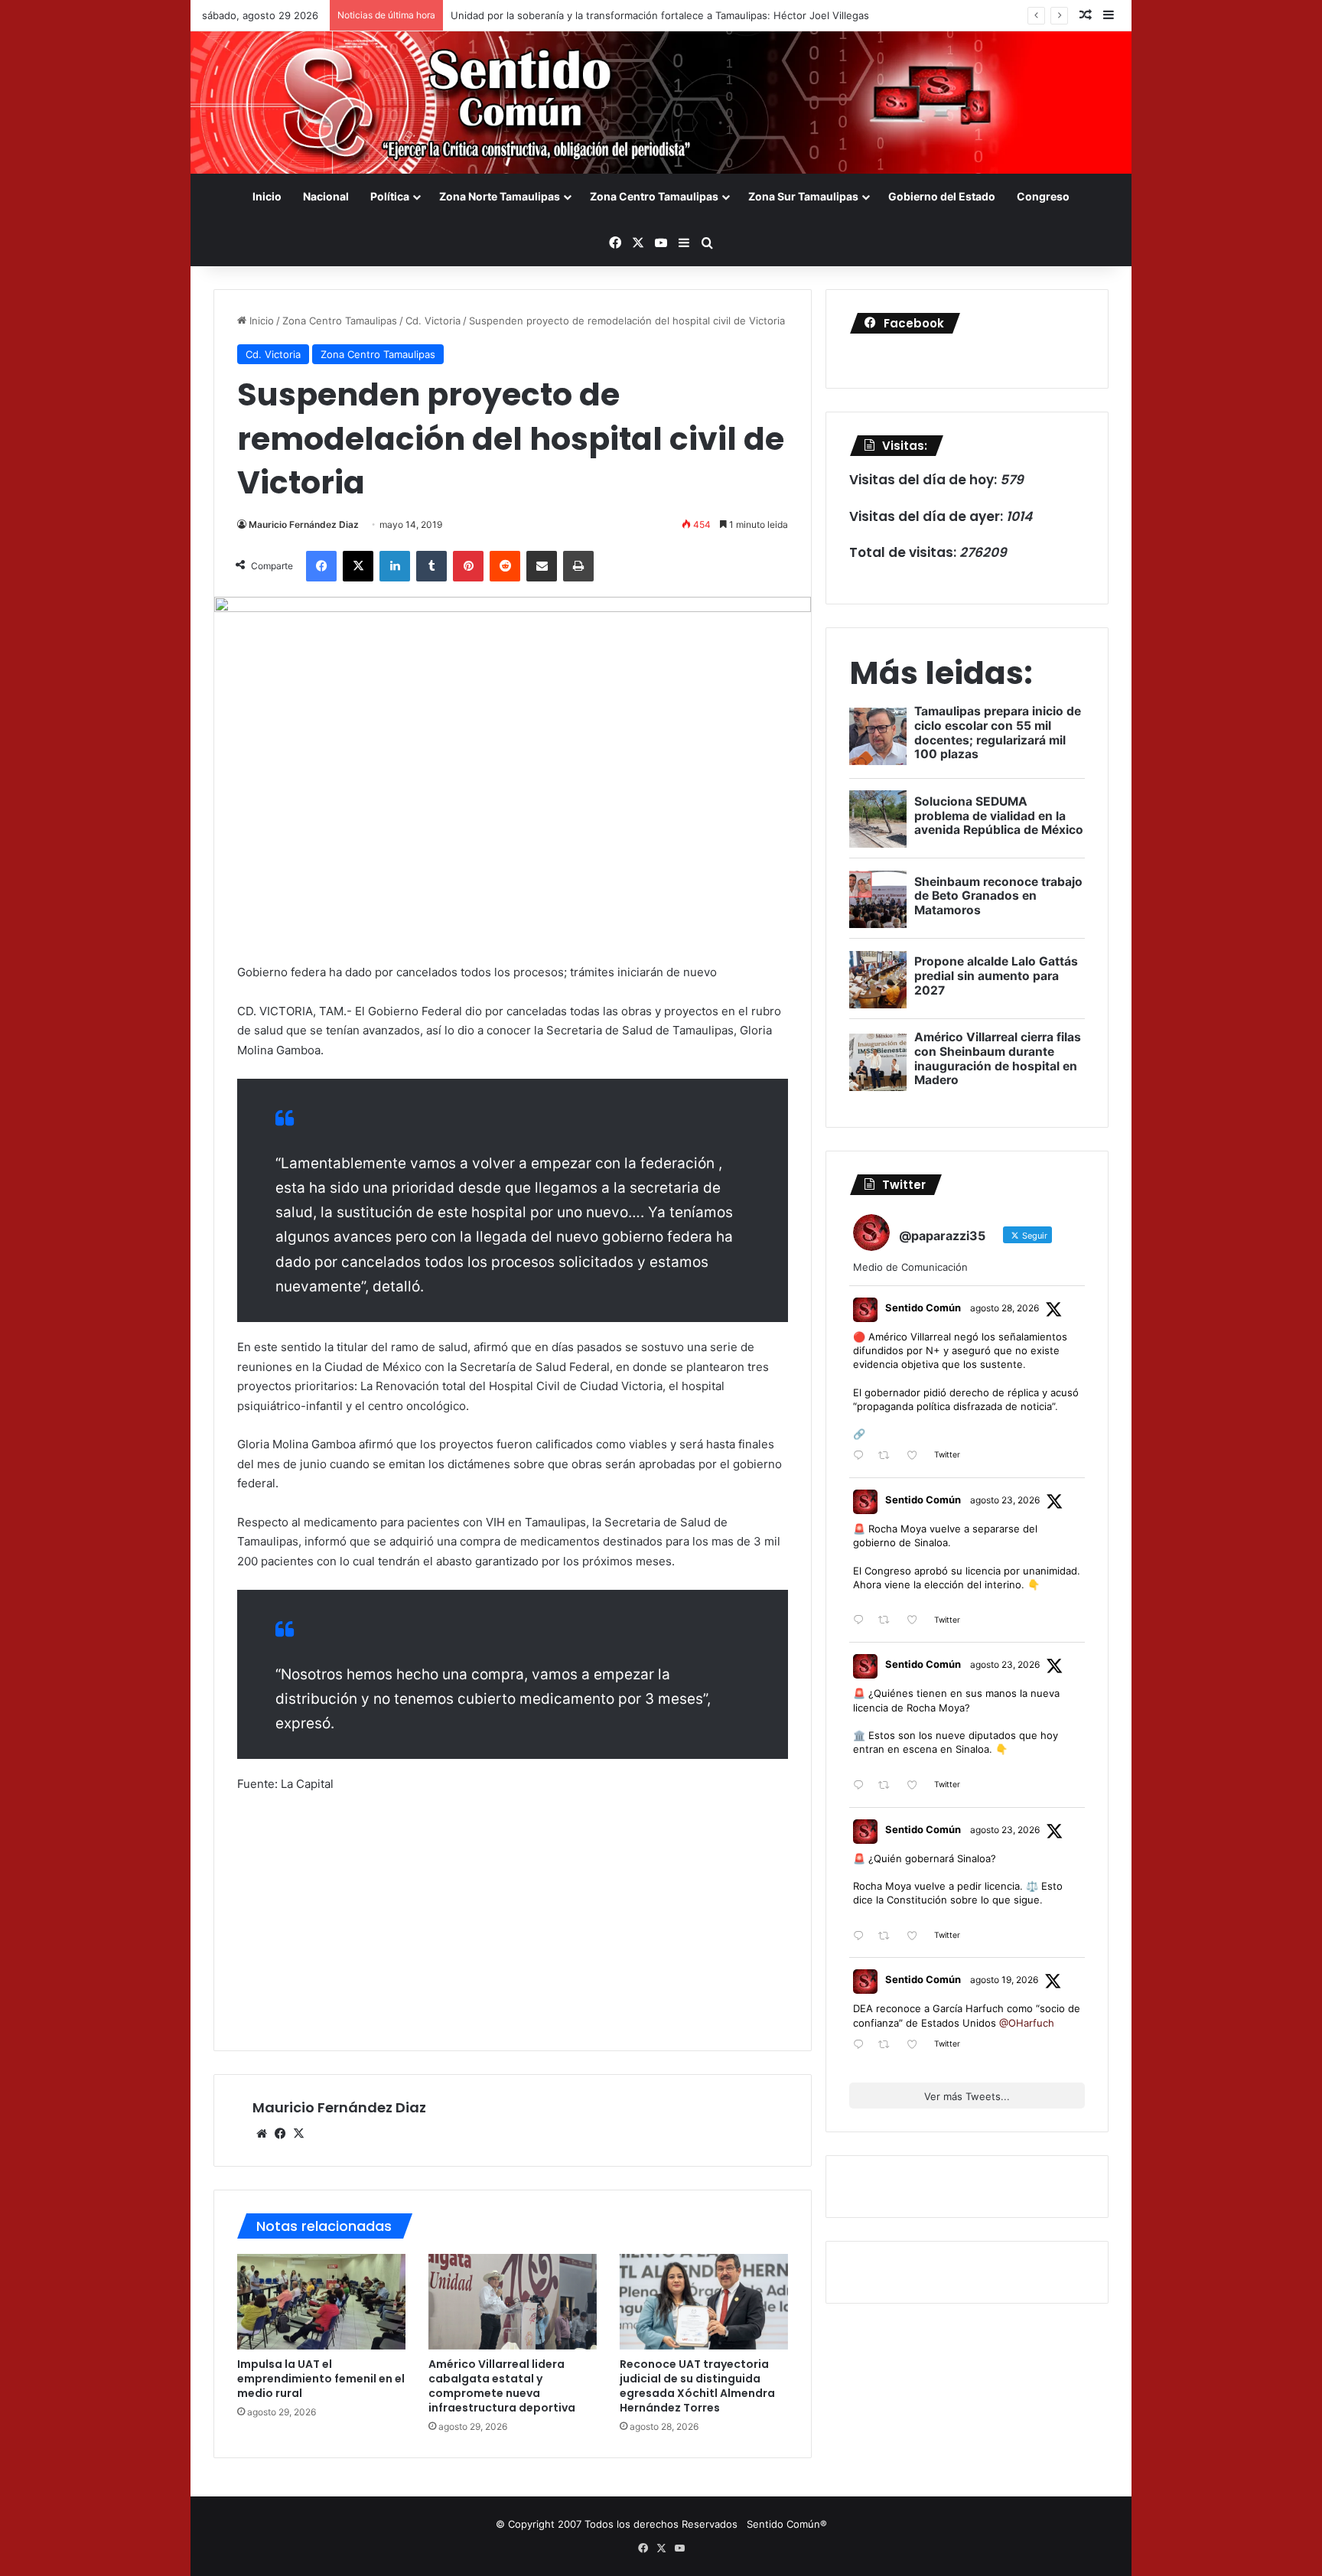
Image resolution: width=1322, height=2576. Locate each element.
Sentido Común (923, 1308)
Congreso (1043, 196)
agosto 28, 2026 (1005, 1308)
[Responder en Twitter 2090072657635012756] (862, 2045)
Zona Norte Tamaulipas (500, 196)
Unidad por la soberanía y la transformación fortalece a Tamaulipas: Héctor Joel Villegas (660, 15)
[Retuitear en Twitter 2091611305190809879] (888, 1621)
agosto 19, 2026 (1004, 1980)
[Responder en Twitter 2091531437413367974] (862, 1936)
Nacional (326, 196)
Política (390, 196)
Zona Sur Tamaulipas (803, 196)
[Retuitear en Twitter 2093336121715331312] (888, 1456)
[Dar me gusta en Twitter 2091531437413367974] (917, 1936)
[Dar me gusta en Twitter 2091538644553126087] (917, 1786)
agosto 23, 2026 (1005, 1500)
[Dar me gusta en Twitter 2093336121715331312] (917, 1456)
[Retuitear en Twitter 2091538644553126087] (888, 1786)
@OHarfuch (1027, 2023)
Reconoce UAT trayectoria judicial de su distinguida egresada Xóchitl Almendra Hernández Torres (697, 2386)
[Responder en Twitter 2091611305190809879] (862, 1621)
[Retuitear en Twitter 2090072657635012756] (888, 2045)
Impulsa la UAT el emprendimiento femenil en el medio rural (321, 2379)
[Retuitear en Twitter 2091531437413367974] (888, 1936)
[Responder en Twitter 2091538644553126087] (862, 1786)
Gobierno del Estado (942, 196)
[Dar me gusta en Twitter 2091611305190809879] (917, 1621)
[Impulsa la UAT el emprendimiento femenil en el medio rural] (321, 2301)
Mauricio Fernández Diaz (304, 524)
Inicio (267, 196)
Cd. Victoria (433, 321)
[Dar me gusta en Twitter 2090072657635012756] (917, 2045)
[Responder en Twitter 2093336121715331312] (862, 1456)
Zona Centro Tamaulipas (654, 196)
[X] (298, 2134)
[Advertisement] (513, 1920)
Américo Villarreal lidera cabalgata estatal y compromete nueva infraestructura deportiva (502, 2386)
